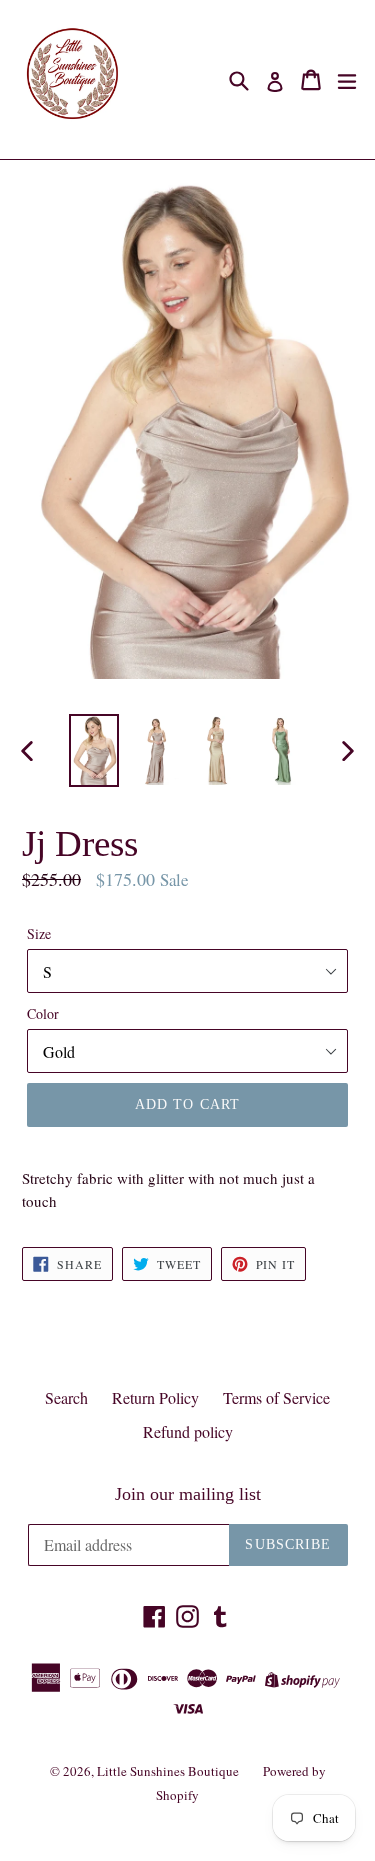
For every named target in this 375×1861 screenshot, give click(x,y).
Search (66, 1397)
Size (39, 933)
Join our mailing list (188, 1494)
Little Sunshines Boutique (168, 1771)
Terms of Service (276, 1397)
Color (43, 1013)
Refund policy (188, 1431)
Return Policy (155, 1397)
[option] (94, 750)
